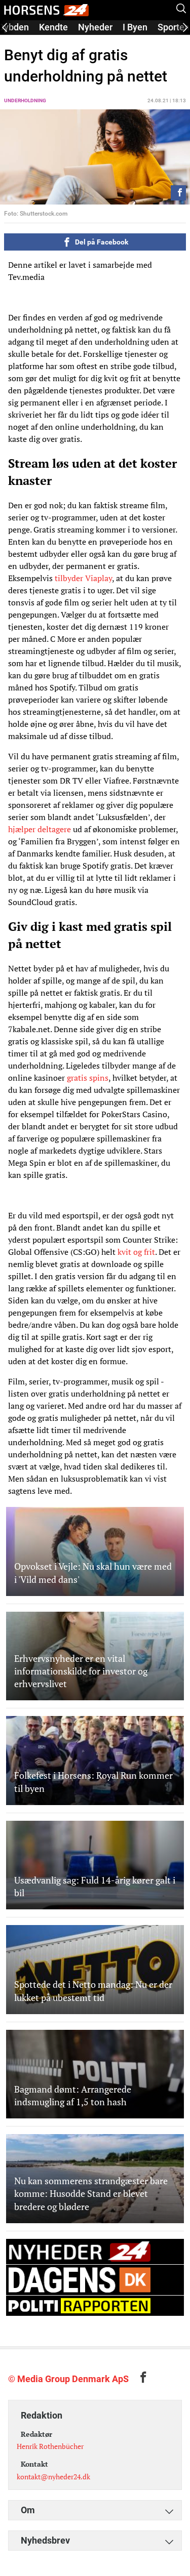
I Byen (135, 27)
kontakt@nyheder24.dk (53, 2477)
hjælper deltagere (40, 829)
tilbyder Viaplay (83, 578)
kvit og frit (136, 1252)
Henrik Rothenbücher (50, 2446)
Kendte (53, 27)
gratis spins (88, 1078)
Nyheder (95, 27)
